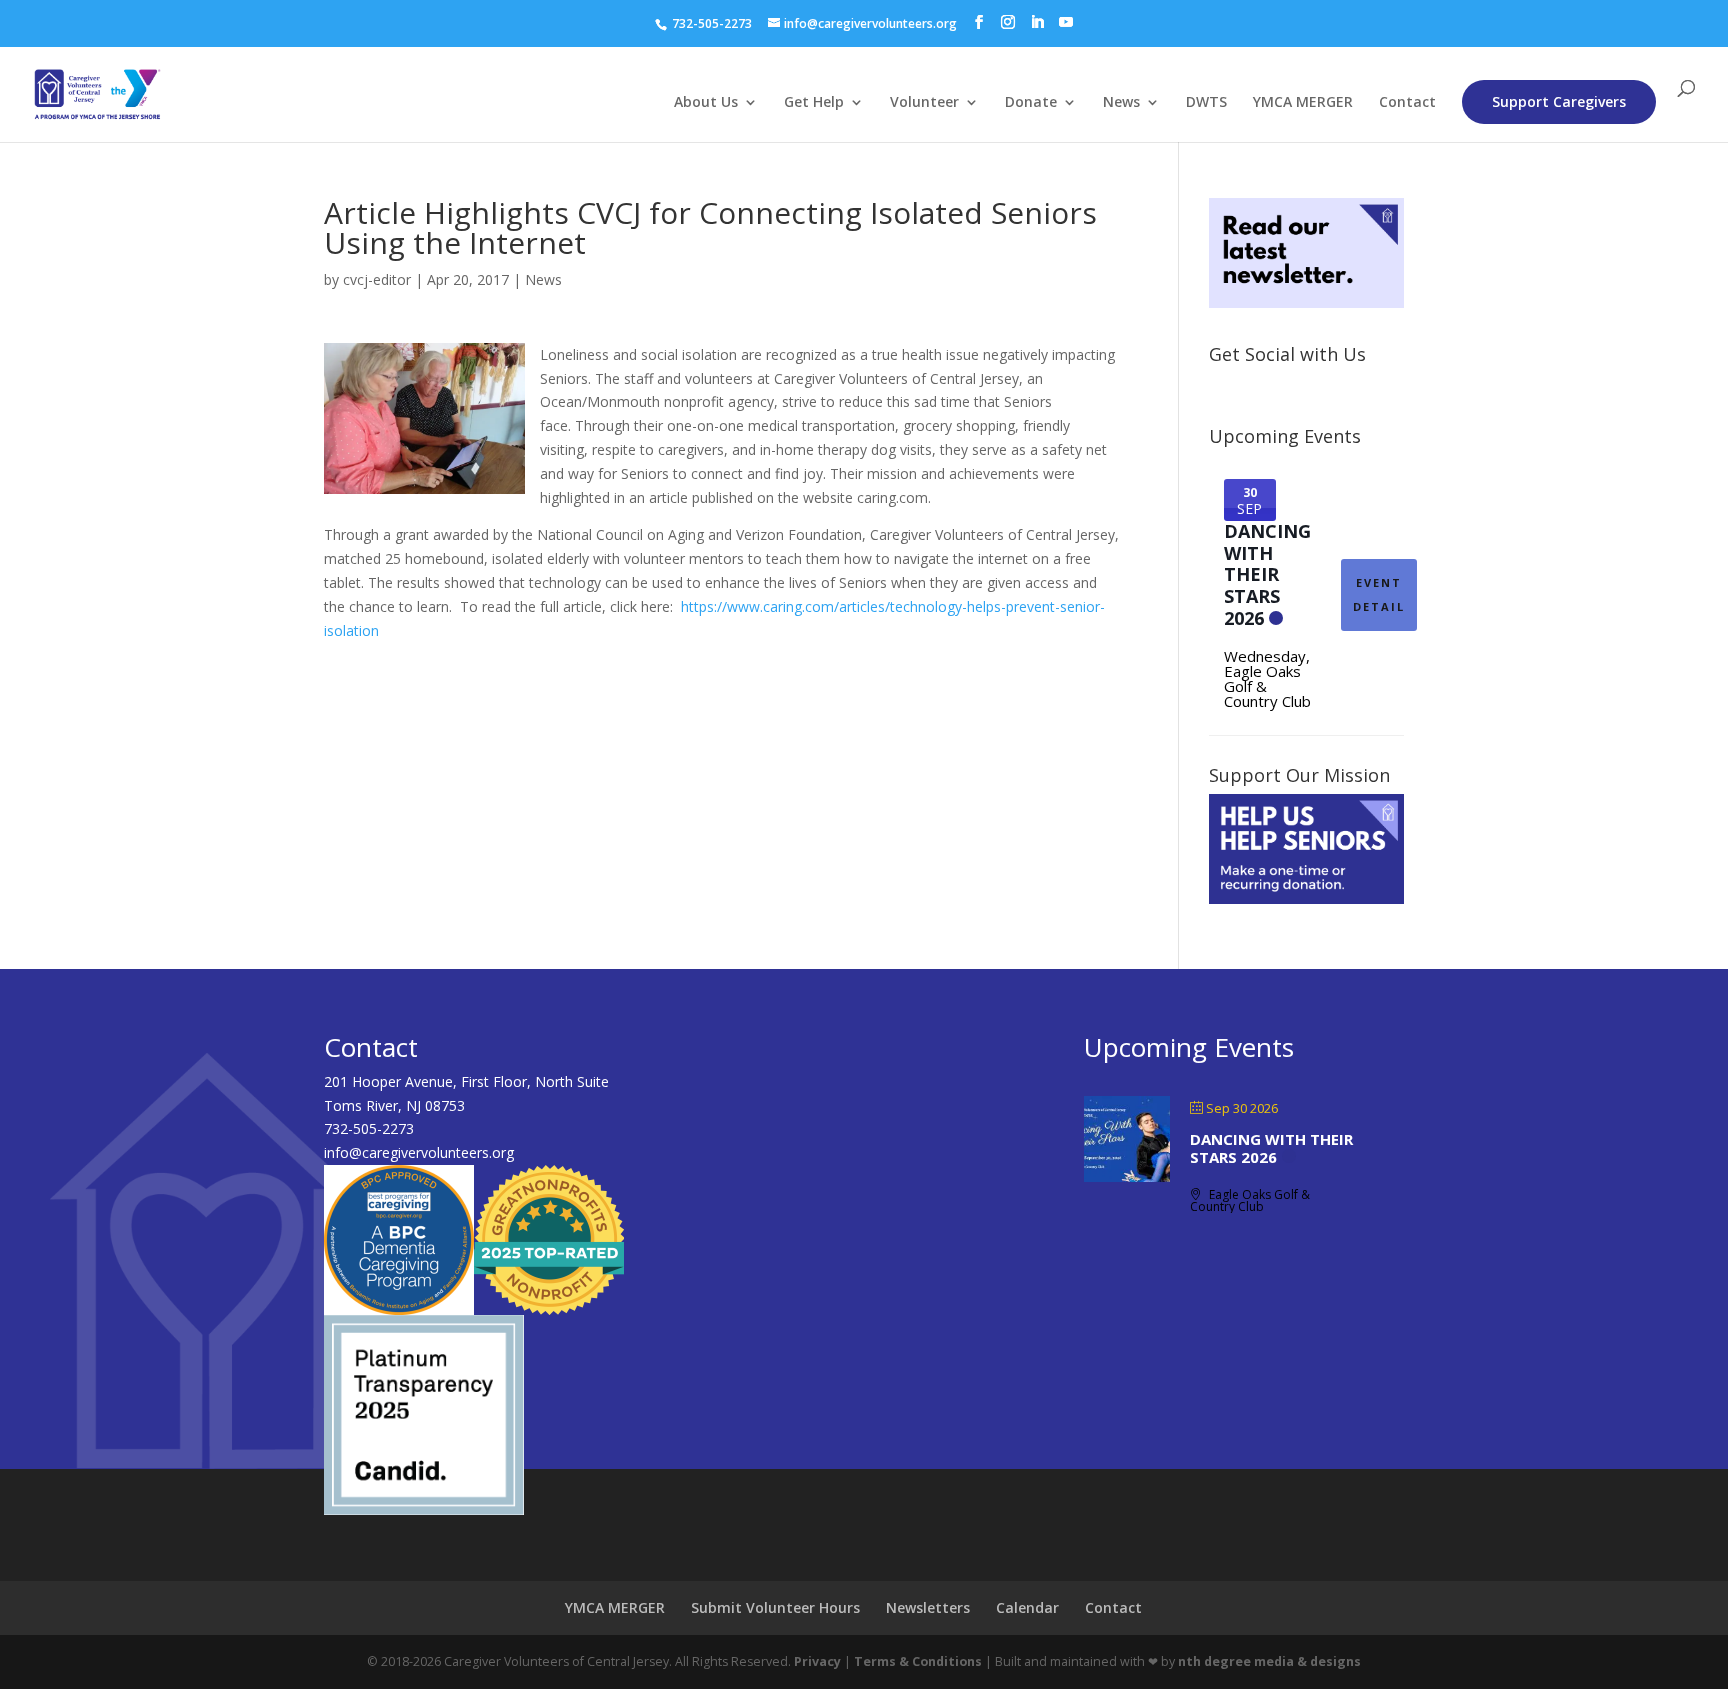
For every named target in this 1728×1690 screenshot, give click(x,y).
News (1121, 103)
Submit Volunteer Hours (775, 1607)
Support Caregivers (1559, 101)
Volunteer (924, 103)
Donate (1031, 103)
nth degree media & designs (1269, 1661)
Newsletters (928, 1607)
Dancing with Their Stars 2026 (1267, 574)
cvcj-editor (377, 279)
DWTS (1206, 103)
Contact (1407, 103)
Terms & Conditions (918, 1661)
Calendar (1027, 1607)
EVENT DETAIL (1379, 594)
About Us (706, 103)
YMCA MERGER (1303, 103)
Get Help (814, 103)
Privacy (817, 1661)
